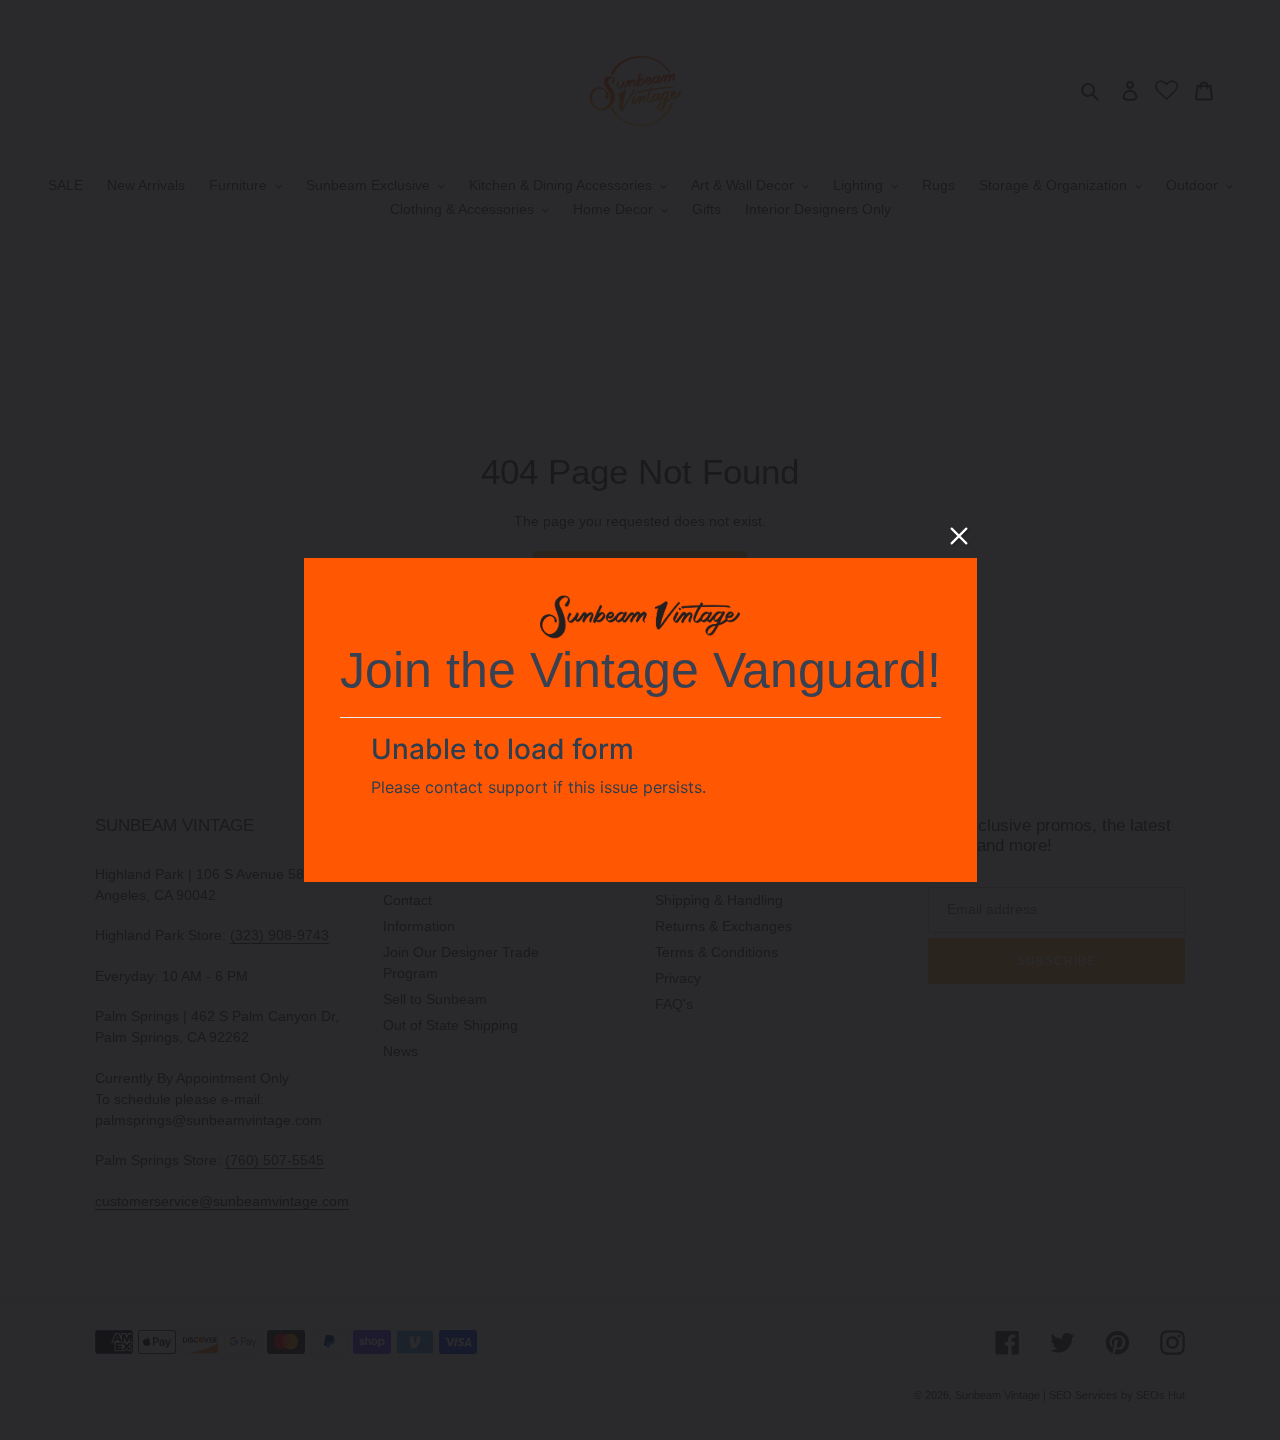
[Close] (959, 536)
